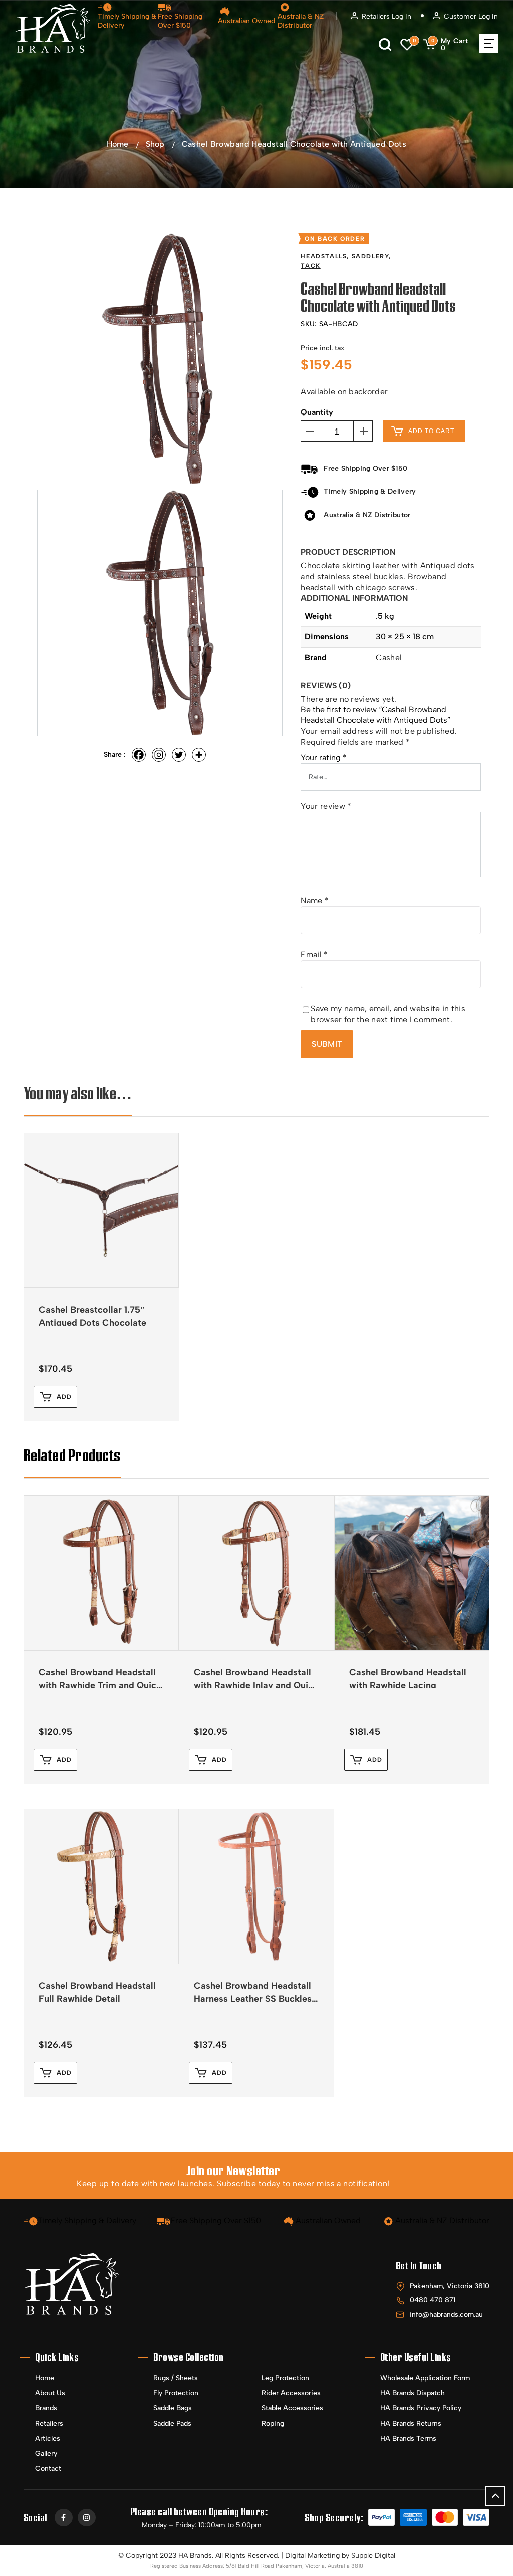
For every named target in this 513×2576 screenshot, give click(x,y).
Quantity (317, 412)
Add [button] (64, 1397)
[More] (199, 755)
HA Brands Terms (408, 2438)
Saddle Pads (172, 2423)
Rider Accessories (291, 2393)
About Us (50, 2393)
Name (315, 900)
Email (314, 954)
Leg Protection (285, 2378)
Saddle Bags (173, 2408)
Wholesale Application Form (425, 2378)
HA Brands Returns (411, 2423)
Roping (273, 2423)
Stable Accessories (292, 2408)
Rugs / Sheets (176, 2378)
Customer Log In (471, 16)
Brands (46, 2408)
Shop (155, 144)
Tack (310, 266)
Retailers (49, 2423)
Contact (48, 2468)
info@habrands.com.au (446, 2315)
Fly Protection (176, 2393)
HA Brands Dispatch (413, 2393)
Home (117, 144)
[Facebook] (139, 755)
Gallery (46, 2453)
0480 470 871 (433, 2300)
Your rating (324, 758)
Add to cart (431, 431)
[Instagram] (159, 755)
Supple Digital (373, 2556)
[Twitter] (179, 755)
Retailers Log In (387, 16)
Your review (326, 806)
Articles (48, 2438)
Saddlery (370, 256)
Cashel (389, 657)
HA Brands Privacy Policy (421, 2408)
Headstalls (324, 256)
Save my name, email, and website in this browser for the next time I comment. (388, 1014)
